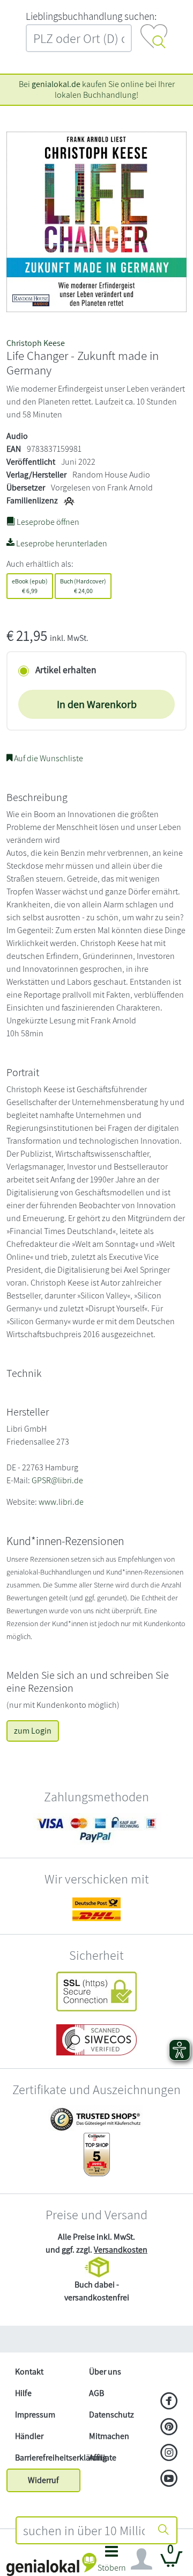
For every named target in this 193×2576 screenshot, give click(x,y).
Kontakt (29, 2372)
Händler (29, 2436)
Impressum (35, 2415)
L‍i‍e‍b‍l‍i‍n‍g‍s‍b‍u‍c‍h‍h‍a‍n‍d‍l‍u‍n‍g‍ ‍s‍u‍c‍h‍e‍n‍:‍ (91, 16)
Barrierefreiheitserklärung (48, 2458)
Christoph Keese (36, 343)
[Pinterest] (169, 2428)
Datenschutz (112, 2415)
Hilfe (23, 2393)
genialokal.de (56, 84)
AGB (96, 2393)
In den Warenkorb (97, 704)
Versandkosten (121, 2250)
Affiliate (103, 2458)
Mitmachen (109, 2436)
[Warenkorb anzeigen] (172, 2563)
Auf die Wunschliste (48, 758)
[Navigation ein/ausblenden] (142, 2559)
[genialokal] (51, 2564)
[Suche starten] (164, 2530)
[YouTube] (169, 2479)
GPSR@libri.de (57, 1480)
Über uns (105, 2372)
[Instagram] (169, 2454)
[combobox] (84, 2530)
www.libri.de (61, 1502)
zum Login (33, 1731)
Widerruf (43, 2480)
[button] (112, 2562)
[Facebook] (169, 2402)
